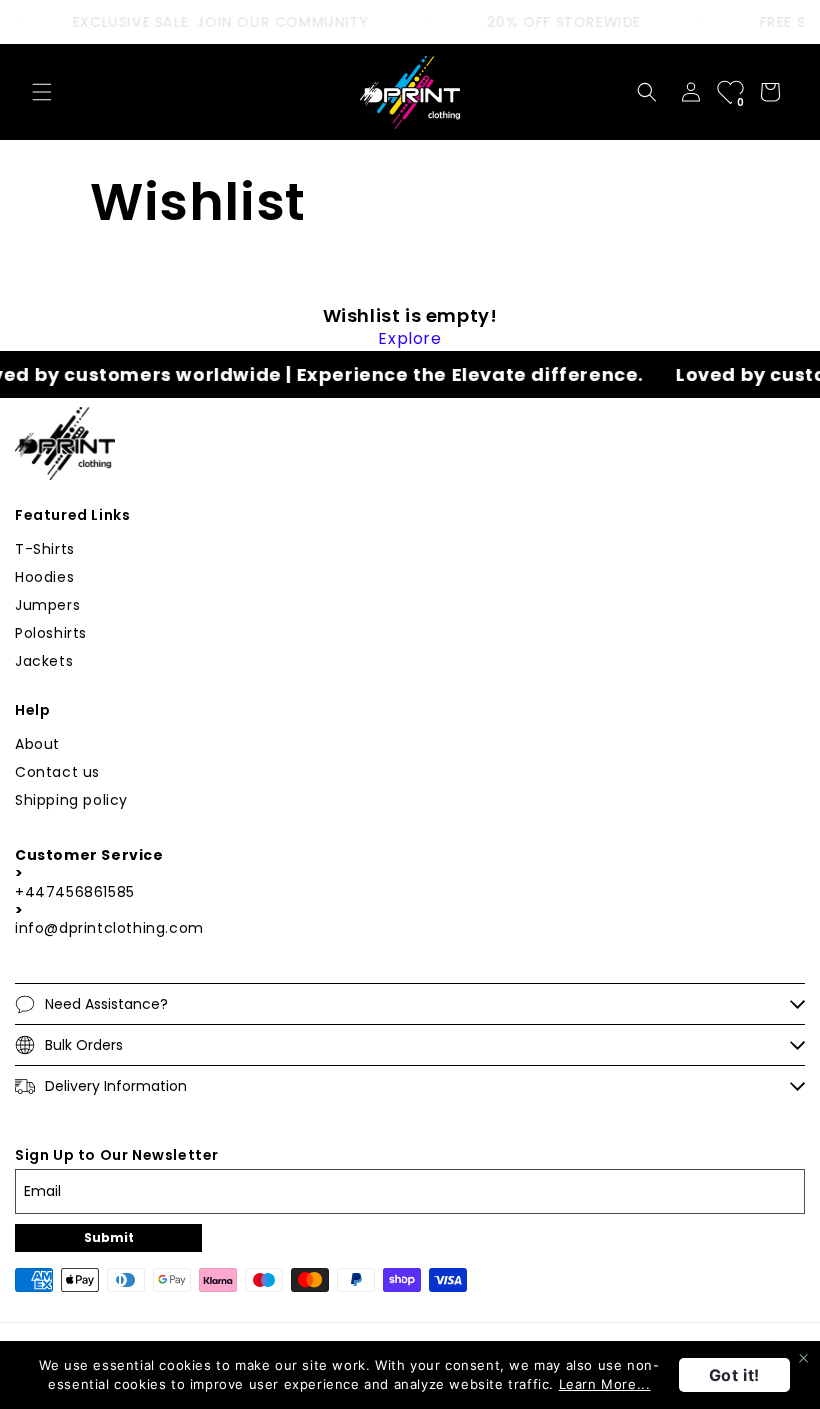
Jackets (44, 661)
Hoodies (44, 577)
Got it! (734, 1375)
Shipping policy (71, 800)
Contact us (57, 772)
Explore (409, 338)
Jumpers (47, 605)
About (37, 744)
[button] (42, 92)
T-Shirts (45, 549)
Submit (109, 1237)
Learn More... (605, 1384)
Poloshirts (51, 633)
